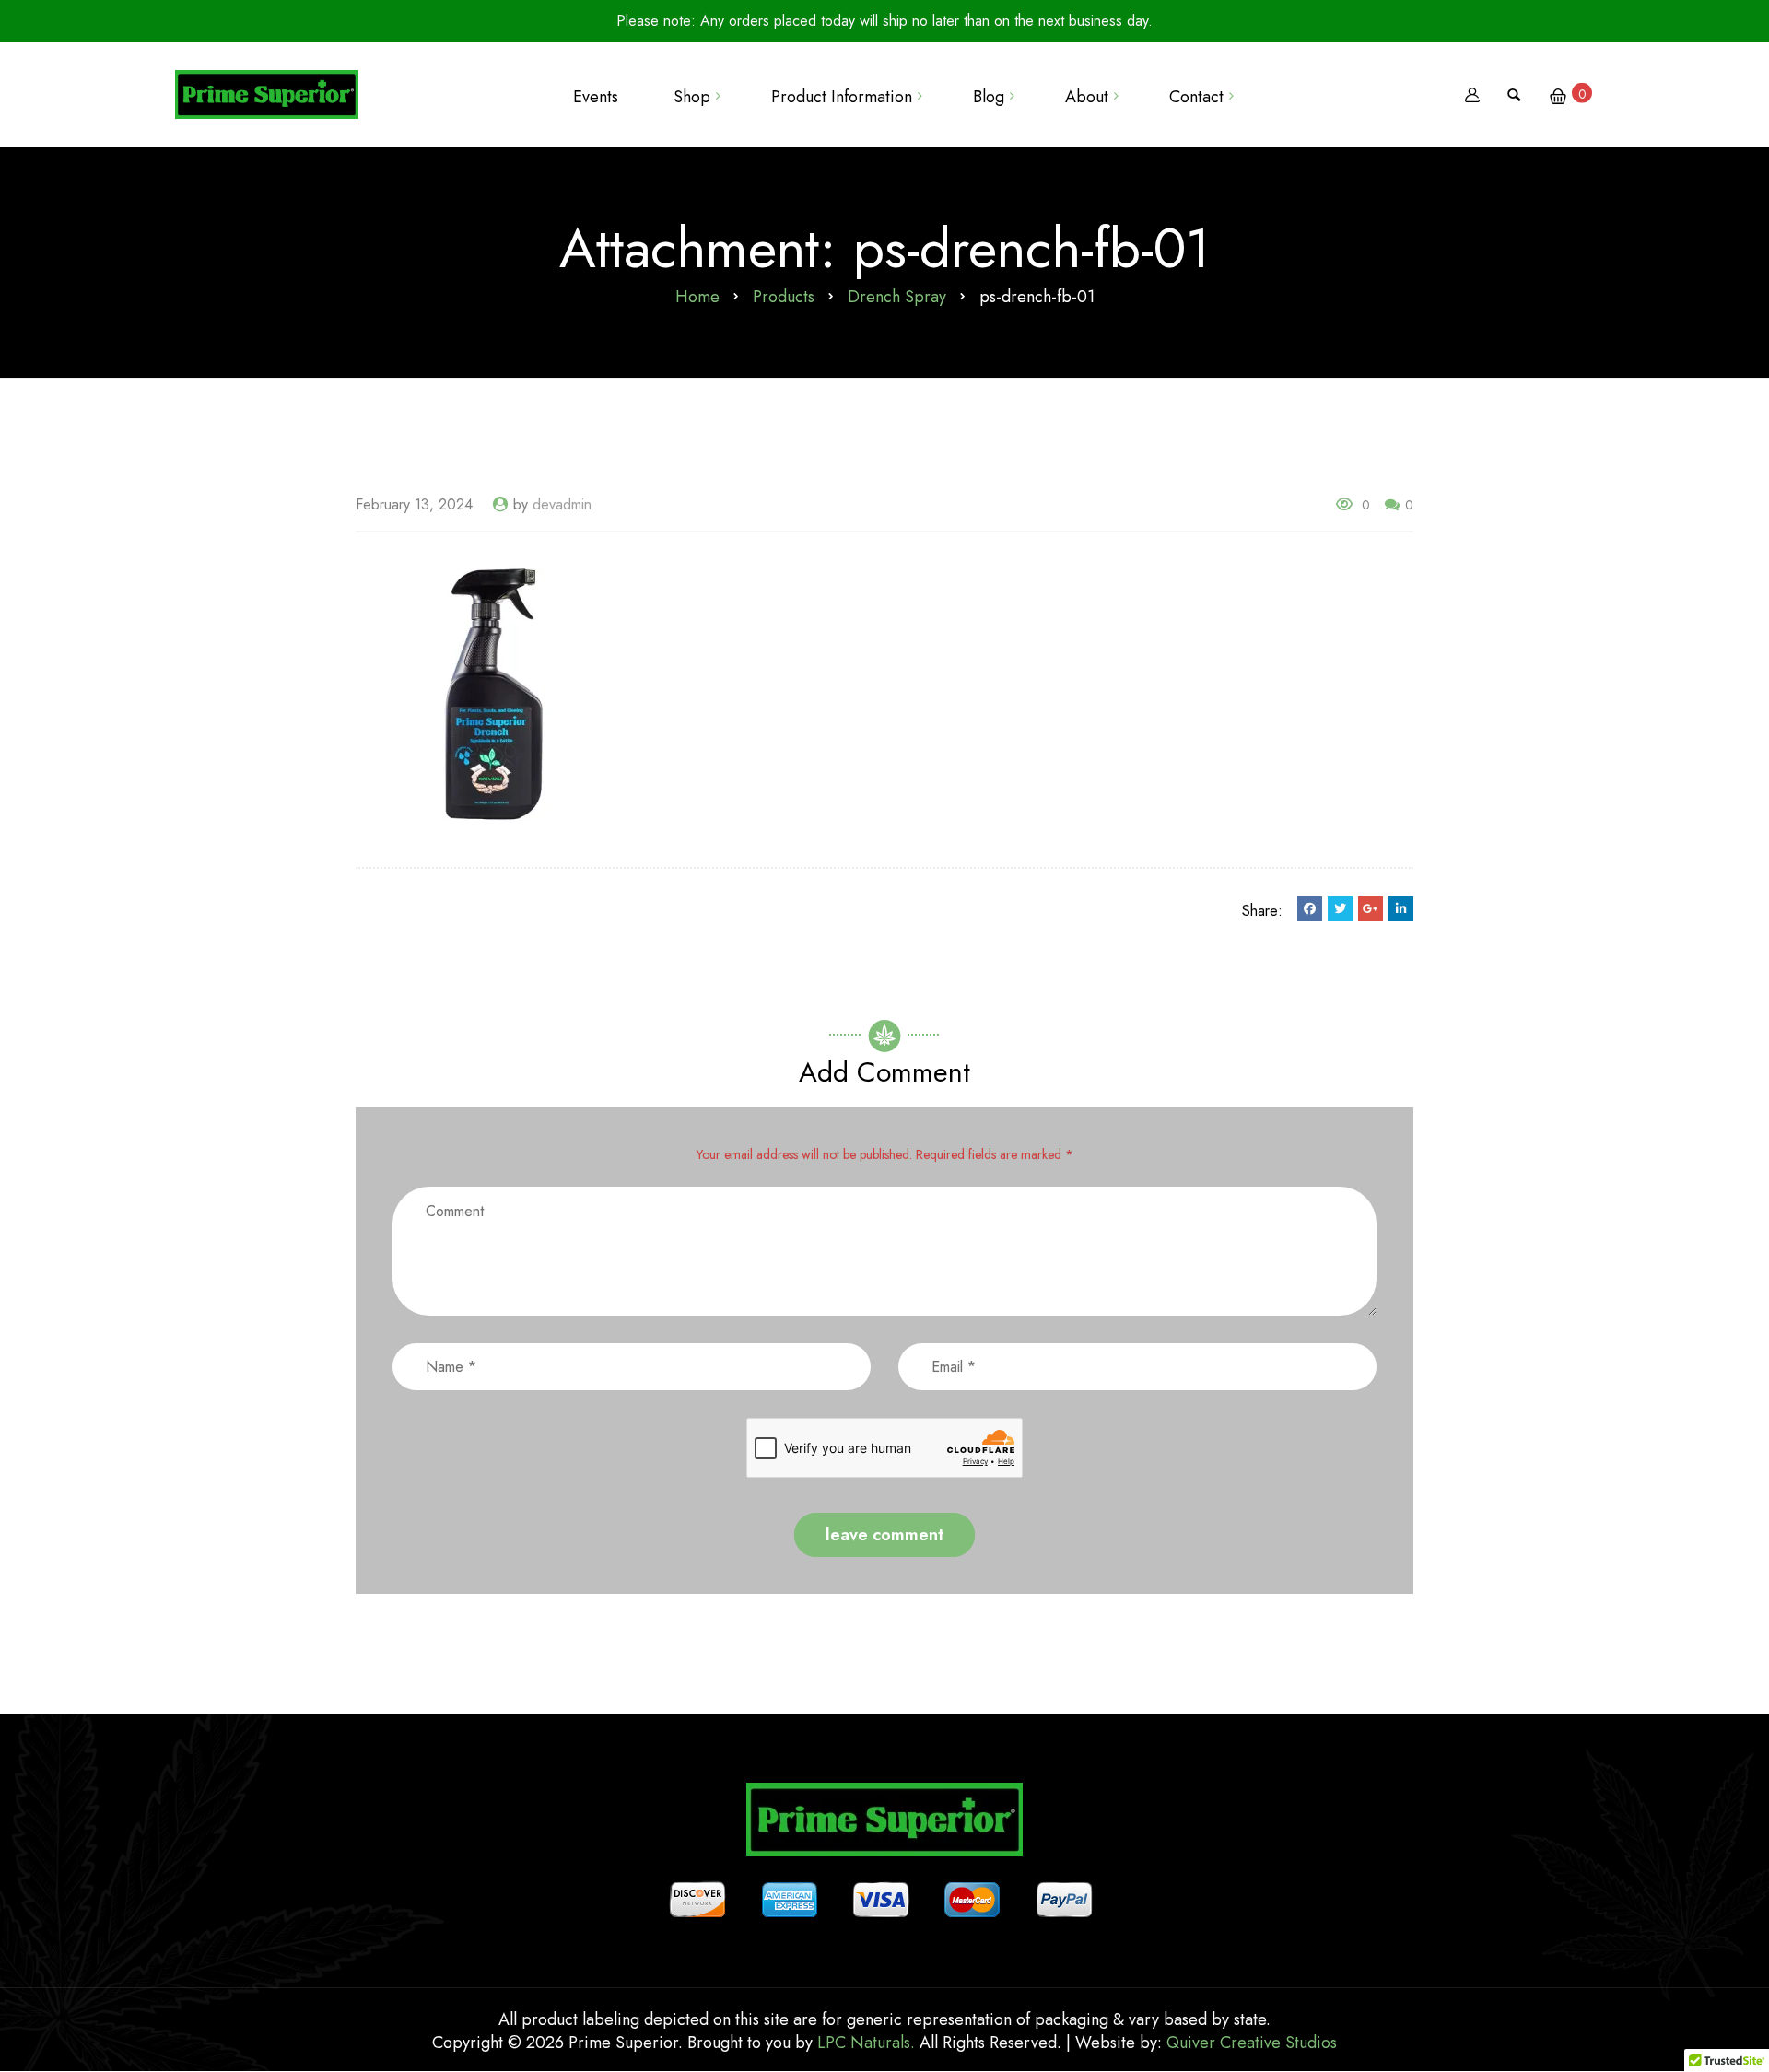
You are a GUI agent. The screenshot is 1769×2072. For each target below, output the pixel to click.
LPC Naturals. (866, 2043)
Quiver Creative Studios (1252, 2043)
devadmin (562, 504)
